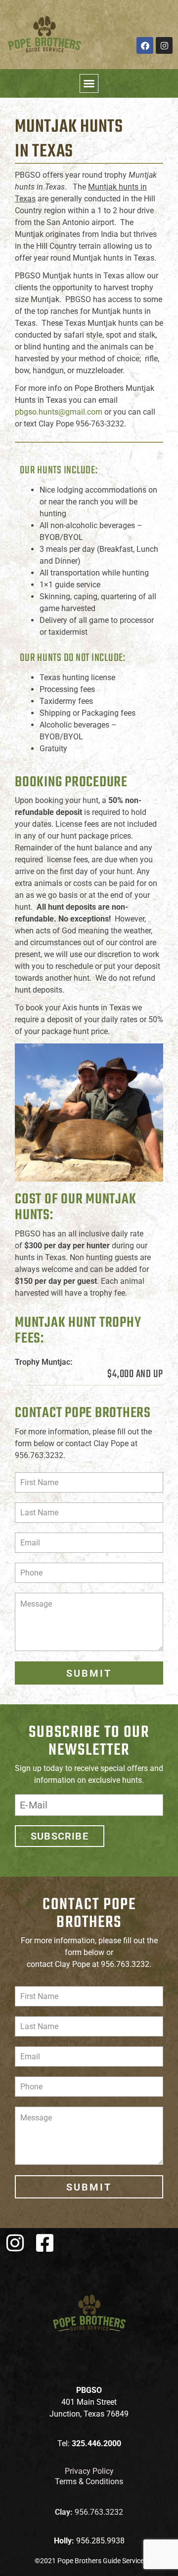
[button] (89, 83)
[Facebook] (145, 45)
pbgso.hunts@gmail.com (59, 412)
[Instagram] (164, 45)
